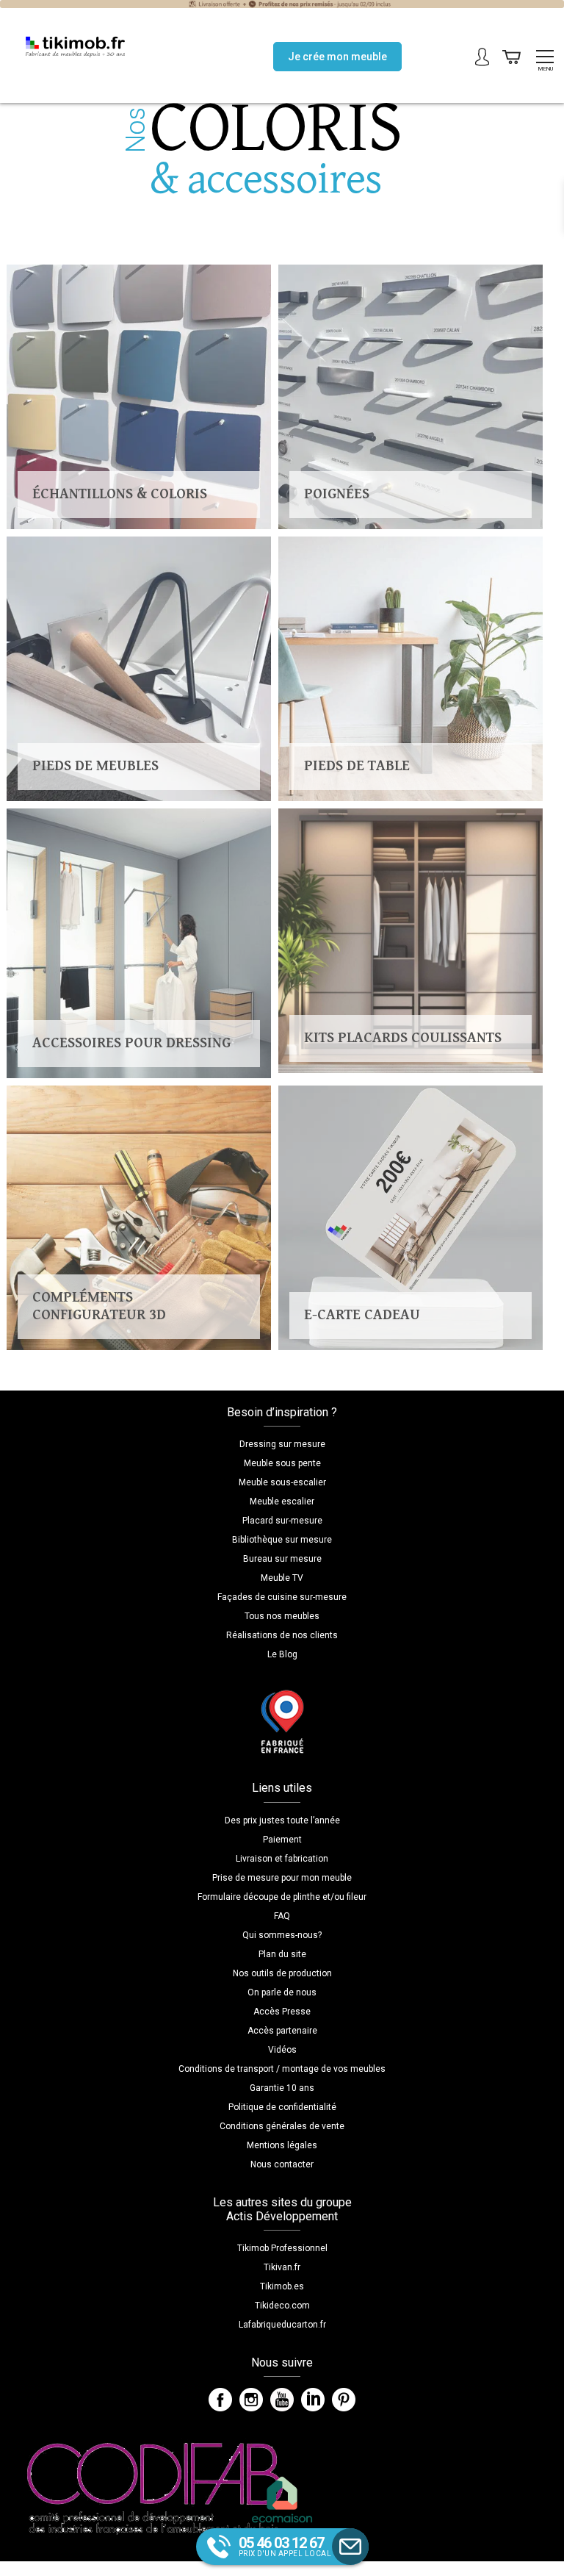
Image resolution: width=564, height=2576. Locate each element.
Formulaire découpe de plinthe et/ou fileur (282, 1897)
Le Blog (282, 1654)
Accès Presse (282, 2012)
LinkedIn (313, 2400)
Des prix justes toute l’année (282, 1820)
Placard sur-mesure (282, 1521)
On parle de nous (282, 1992)
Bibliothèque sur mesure (282, 1540)
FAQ (282, 1916)
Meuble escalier (282, 1502)
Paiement (282, 1840)
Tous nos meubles (282, 1616)
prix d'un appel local (285, 2546)
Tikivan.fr (282, 2267)
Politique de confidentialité (282, 2107)
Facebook (220, 2400)
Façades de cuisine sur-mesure (282, 1597)
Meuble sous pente (282, 1463)
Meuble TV (282, 1578)
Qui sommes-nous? (282, 1935)
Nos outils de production (282, 1973)
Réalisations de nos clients (282, 1635)
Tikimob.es (282, 2286)
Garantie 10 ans (282, 2088)
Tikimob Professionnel (282, 2248)
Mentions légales (282, 2145)
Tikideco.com (282, 2306)
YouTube (282, 2400)
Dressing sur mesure (282, 1444)
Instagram (251, 2400)
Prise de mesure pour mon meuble (282, 1878)
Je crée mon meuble (337, 57)
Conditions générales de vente (282, 2126)
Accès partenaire (282, 2031)
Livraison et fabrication (282, 1859)
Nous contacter (282, 2164)
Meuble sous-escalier (282, 1482)
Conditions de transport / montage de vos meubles (282, 2069)
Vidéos (282, 2050)
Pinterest (344, 2400)
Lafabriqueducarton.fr (282, 2325)
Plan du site (282, 1954)
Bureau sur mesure (282, 1559)
